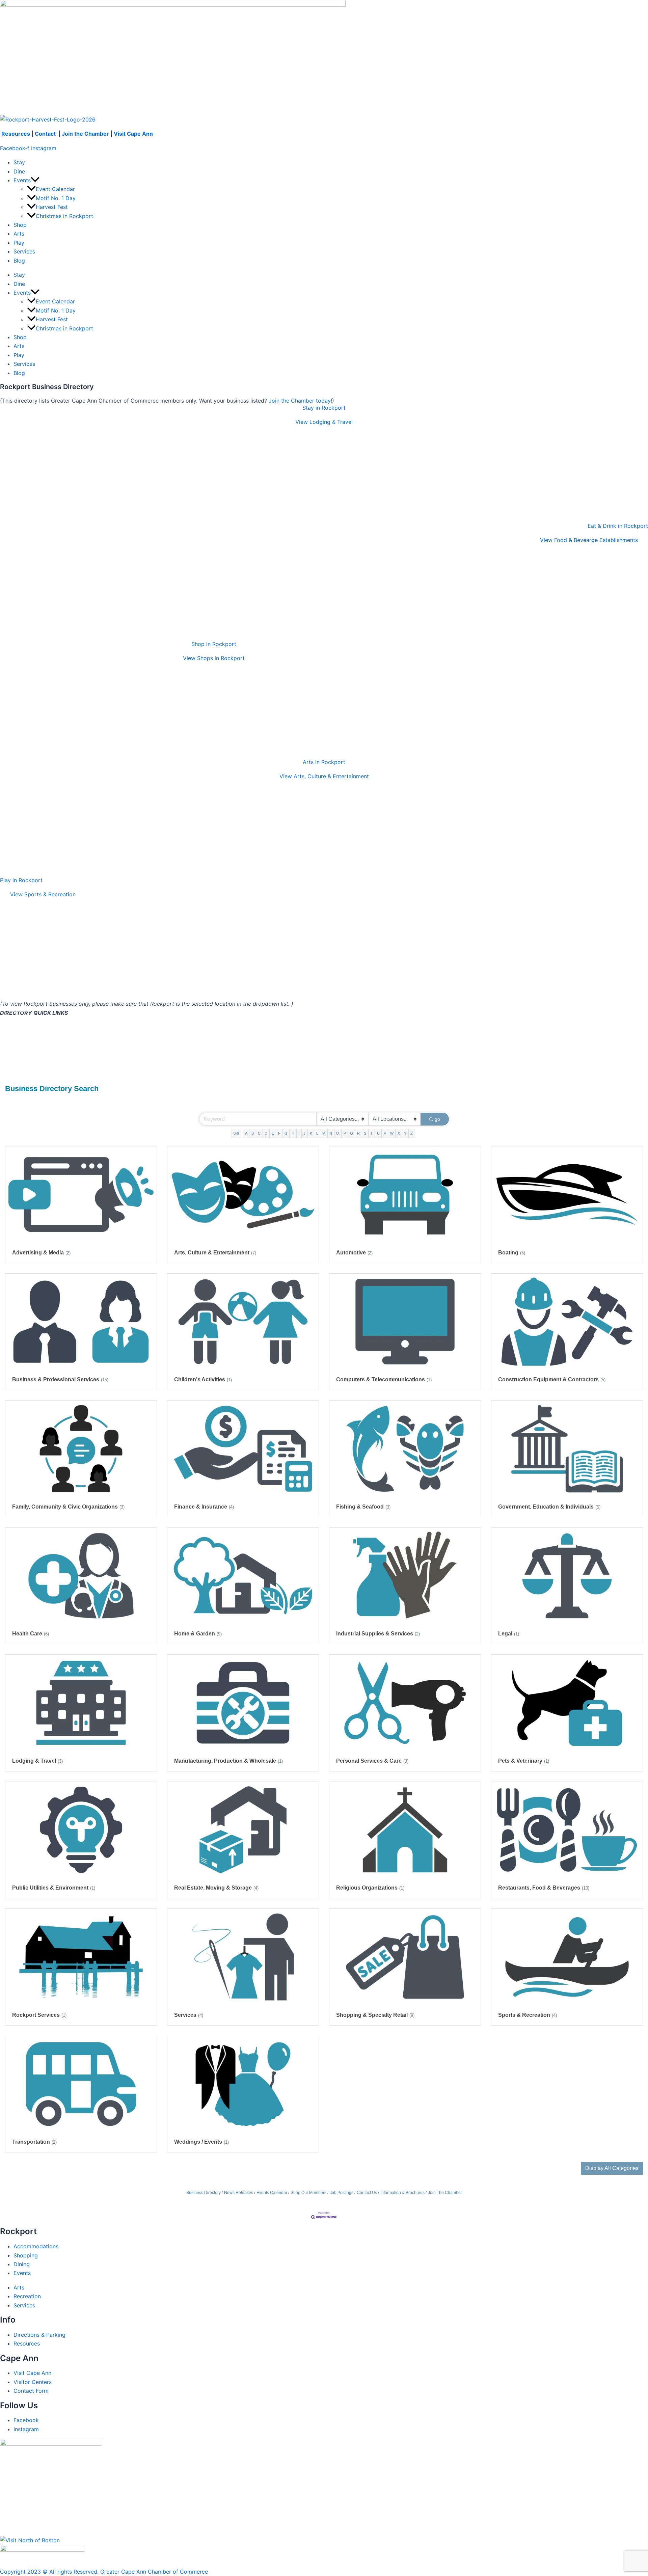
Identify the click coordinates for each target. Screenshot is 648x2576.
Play (19, 243)
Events (22, 180)
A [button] (246, 1133)
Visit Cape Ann (133, 134)
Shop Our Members (308, 2193)
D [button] (266, 1133)
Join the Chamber (85, 134)
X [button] (399, 1133)
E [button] (273, 1133)
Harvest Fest (52, 207)
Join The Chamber (445, 2193)
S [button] (365, 1133)
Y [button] (405, 1133)
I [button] (299, 1133)
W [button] (392, 1133)
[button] (35, 180)
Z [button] (412, 1133)
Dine (19, 171)
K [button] (311, 1133)
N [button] (331, 1133)
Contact (46, 134)
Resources (16, 134)
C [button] (259, 1133)
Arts (19, 234)
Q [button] (352, 1133)
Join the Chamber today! (300, 401)
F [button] (279, 1133)
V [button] (385, 1133)
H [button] (293, 1133)
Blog (19, 261)
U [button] (378, 1133)
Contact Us (367, 2193)
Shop (20, 225)
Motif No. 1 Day (56, 198)
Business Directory (204, 2193)
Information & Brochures (402, 2193)
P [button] (345, 1133)
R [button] (358, 1133)
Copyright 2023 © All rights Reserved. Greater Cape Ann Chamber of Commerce (104, 2572)
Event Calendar (55, 189)
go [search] (437, 1119)
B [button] (253, 1133)
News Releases (239, 2193)
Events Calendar (272, 2193)
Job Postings (342, 2193)
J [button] (304, 1133)
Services (24, 251)
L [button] (317, 1133)
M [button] (324, 1133)
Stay (19, 162)
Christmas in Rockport (64, 216)
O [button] (338, 1133)
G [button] (286, 1133)
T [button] (371, 1133)
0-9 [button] (236, 1133)
